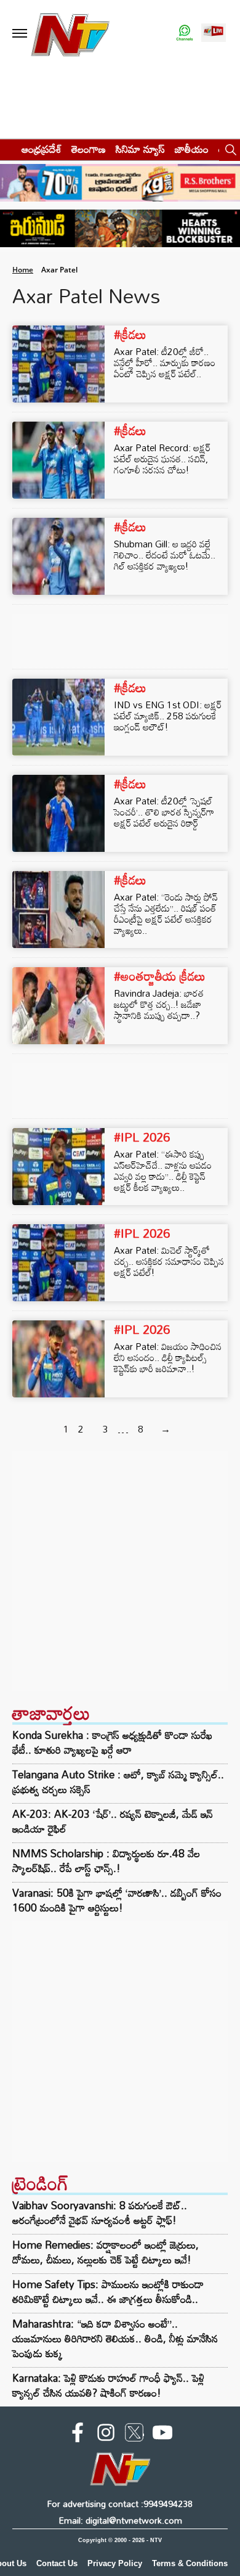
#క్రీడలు (130, 334)
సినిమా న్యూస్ (140, 149)
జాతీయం (192, 149)
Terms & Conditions (190, 2563)
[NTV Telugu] (70, 34)
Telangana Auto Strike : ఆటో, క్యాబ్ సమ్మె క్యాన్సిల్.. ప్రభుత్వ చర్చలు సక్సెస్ (118, 1782)
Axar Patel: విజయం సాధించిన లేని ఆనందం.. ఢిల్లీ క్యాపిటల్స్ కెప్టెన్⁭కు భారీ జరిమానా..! (168, 1357)
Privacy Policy (115, 2563)
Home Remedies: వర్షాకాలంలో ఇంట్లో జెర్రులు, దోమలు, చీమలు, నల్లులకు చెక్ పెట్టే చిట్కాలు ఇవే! (106, 2252)
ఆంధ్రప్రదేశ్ (42, 149)
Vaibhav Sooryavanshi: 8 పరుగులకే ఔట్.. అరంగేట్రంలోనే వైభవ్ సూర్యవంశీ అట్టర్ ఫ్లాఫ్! (100, 2213)
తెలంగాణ (89, 149)
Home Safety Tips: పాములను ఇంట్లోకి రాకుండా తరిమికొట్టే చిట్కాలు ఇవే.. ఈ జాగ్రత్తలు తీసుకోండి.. (108, 2292)
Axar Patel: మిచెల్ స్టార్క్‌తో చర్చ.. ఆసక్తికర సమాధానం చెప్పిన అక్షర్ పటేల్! (169, 1261)
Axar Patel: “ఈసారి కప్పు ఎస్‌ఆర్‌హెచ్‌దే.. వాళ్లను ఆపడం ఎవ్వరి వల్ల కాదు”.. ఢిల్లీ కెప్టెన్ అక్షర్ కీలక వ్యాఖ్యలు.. (163, 1171)
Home (23, 270)
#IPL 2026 (142, 1137)
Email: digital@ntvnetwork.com (120, 2520)
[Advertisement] (120, 1571)
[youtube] (162, 2435)
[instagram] (106, 2435)
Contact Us (57, 2563)
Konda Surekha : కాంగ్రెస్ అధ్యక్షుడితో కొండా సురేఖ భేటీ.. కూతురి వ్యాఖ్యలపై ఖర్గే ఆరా (112, 1743)
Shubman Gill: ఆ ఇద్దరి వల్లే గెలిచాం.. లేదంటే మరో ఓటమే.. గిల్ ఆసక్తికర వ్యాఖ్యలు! (165, 555)
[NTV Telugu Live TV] (214, 34)
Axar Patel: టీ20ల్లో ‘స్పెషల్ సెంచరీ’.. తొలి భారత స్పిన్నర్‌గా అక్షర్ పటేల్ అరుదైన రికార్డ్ (164, 812)
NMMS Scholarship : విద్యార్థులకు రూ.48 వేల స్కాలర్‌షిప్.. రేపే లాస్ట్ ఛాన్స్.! (106, 1861)
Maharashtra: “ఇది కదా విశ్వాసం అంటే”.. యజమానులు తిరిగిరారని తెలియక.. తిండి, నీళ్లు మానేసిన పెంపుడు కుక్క (115, 2338)
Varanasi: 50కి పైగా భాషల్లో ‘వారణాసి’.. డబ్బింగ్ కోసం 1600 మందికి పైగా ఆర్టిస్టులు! (117, 1900)
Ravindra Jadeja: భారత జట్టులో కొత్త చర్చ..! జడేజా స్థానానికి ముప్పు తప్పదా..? (159, 1004)
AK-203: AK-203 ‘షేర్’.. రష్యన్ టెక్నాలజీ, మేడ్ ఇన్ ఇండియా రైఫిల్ (113, 1822)
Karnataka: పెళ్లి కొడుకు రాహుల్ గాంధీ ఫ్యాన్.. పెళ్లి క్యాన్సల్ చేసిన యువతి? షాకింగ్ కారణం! (108, 2385)
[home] (7, 149)
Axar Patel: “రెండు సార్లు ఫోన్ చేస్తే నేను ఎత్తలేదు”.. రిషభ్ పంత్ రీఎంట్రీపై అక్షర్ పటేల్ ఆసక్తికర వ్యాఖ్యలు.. (166, 914)
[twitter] (134, 2435)
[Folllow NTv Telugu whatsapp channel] (185, 34)
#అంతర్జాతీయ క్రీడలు (160, 976)
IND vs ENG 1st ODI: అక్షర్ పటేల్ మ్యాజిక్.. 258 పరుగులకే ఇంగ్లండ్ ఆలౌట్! (168, 716)
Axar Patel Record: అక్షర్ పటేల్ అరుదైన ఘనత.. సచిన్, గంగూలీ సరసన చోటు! (162, 459)
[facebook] (78, 2435)
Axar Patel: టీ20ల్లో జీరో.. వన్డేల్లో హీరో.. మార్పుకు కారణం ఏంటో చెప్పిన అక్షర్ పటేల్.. (165, 362)
